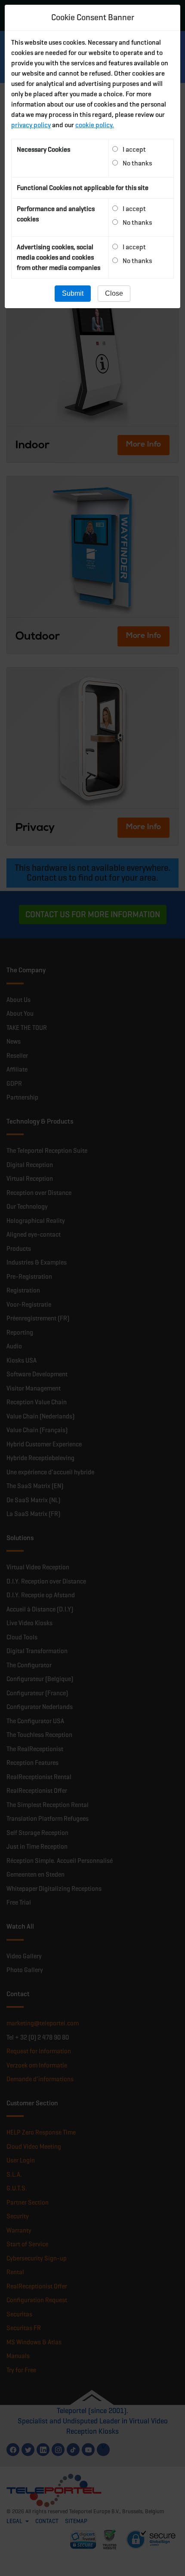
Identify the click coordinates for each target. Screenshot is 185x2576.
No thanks (137, 163)
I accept (134, 149)
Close (114, 293)
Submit (73, 293)
